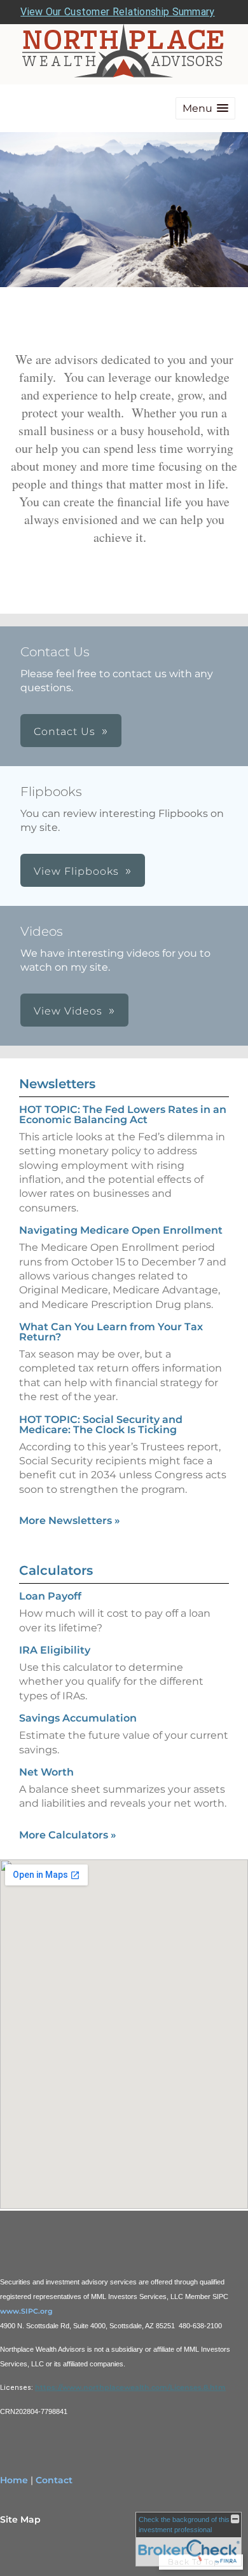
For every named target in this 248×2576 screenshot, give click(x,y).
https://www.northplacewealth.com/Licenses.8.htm (130, 2387)
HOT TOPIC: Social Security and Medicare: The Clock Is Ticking (101, 1425)
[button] (205, 108)
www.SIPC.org (26, 2311)
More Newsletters (70, 1521)
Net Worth (46, 1772)
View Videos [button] (68, 1011)
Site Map (20, 2519)
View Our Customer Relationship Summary (117, 12)
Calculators (56, 1570)
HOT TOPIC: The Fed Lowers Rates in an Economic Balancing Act (123, 1115)
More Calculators (68, 1835)
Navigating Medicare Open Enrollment (121, 1230)
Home (14, 2480)
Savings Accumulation (78, 1718)
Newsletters (57, 1084)
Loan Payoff (50, 1596)
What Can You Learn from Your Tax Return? (111, 1332)
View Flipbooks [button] (76, 871)
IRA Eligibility (55, 1650)
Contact (54, 2480)
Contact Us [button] (65, 732)
